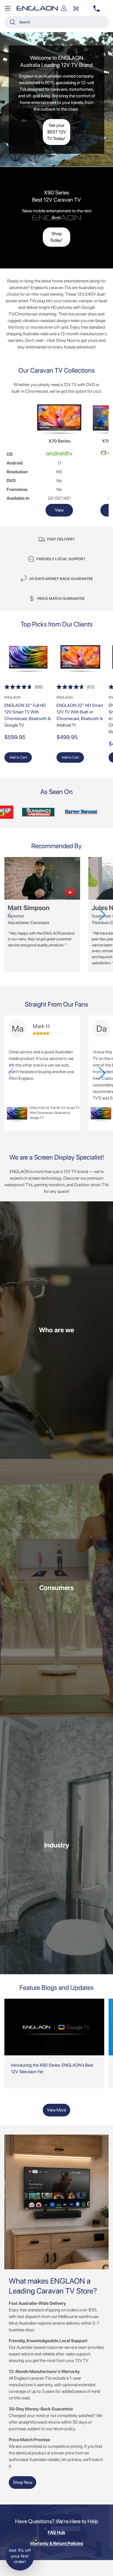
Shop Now (23, 2482)
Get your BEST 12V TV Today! (56, 132)
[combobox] (56, 22)
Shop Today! (56, 237)
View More (56, 2110)
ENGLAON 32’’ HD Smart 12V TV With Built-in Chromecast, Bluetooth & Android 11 (80, 715)
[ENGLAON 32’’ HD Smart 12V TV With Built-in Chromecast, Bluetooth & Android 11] (80, 659)
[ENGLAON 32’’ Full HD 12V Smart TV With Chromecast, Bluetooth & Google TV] (28, 659)
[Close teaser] (36, 2540)
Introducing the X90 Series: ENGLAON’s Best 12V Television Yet (52, 2068)
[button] (76, 8)
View (59, 510)
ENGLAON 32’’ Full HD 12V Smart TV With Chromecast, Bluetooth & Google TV (28, 715)
